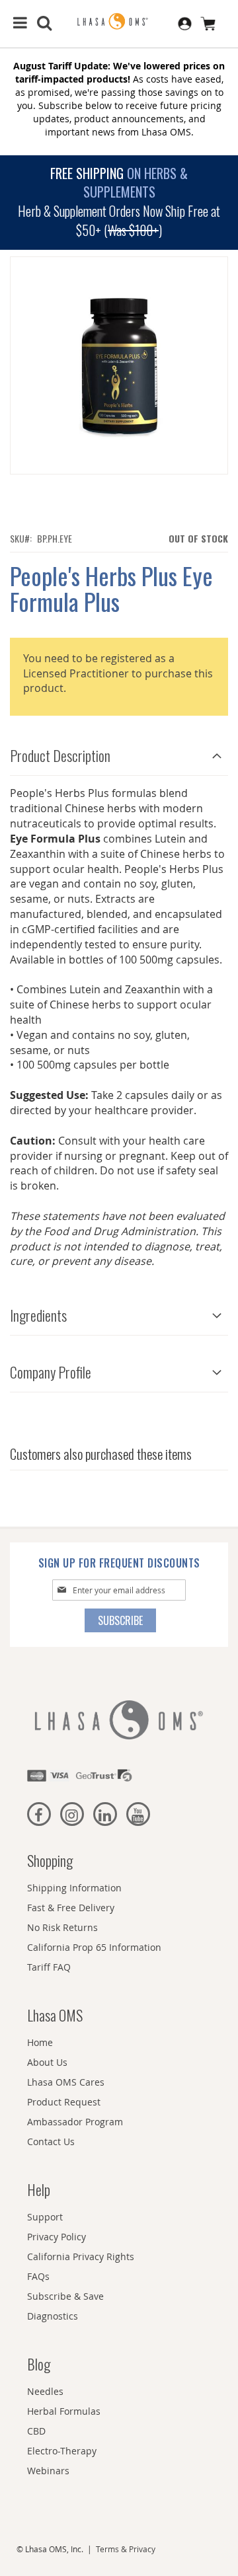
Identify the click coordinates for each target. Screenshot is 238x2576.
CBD (36, 2431)
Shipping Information (74, 1888)
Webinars (48, 2471)
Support (45, 2217)
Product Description (60, 755)
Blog (39, 2364)
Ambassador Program (75, 2122)
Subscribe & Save (65, 2296)
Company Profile (51, 1372)
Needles (45, 2391)
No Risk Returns (62, 1927)
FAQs (38, 2276)
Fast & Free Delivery (71, 1908)
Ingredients (38, 1315)
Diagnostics (53, 2316)
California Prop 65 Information (94, 1947)
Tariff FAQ (49, 1967)
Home (40, 2042)
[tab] (119, 752)
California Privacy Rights (81, 2256)
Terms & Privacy (126, 2549)
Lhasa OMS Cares (66, 2082)
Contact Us (51, 2141)
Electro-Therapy (62, 2451)
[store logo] (119, 22)
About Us (47, 2062)
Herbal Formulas (64, 2411)
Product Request (64, 2102)
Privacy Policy (57, 2237)
